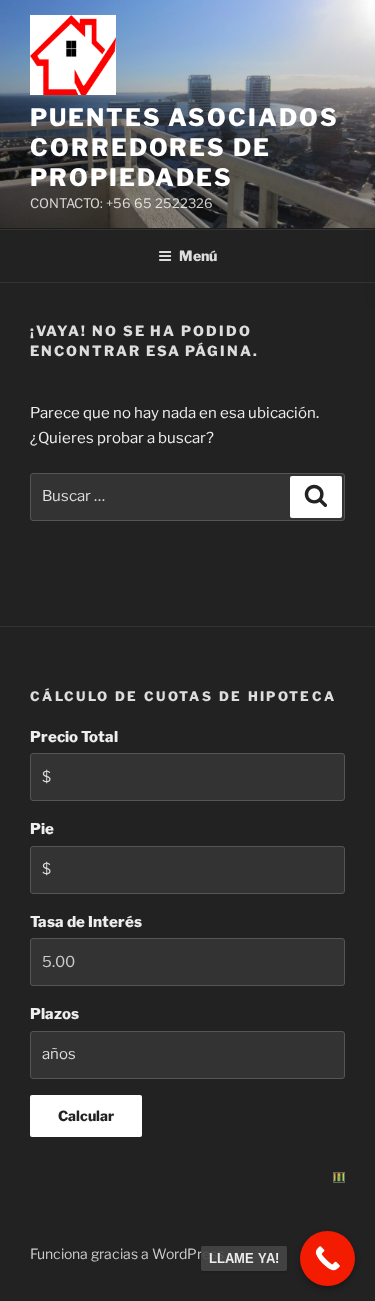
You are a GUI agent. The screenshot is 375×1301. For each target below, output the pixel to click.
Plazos (54, 1014)
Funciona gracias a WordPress (127, 1253)
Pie (42, 829)
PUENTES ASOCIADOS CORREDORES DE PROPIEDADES (184, 147)
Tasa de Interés (86, 922)
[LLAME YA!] (327, 1258)
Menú (198, 255)
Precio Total (74, 737)
